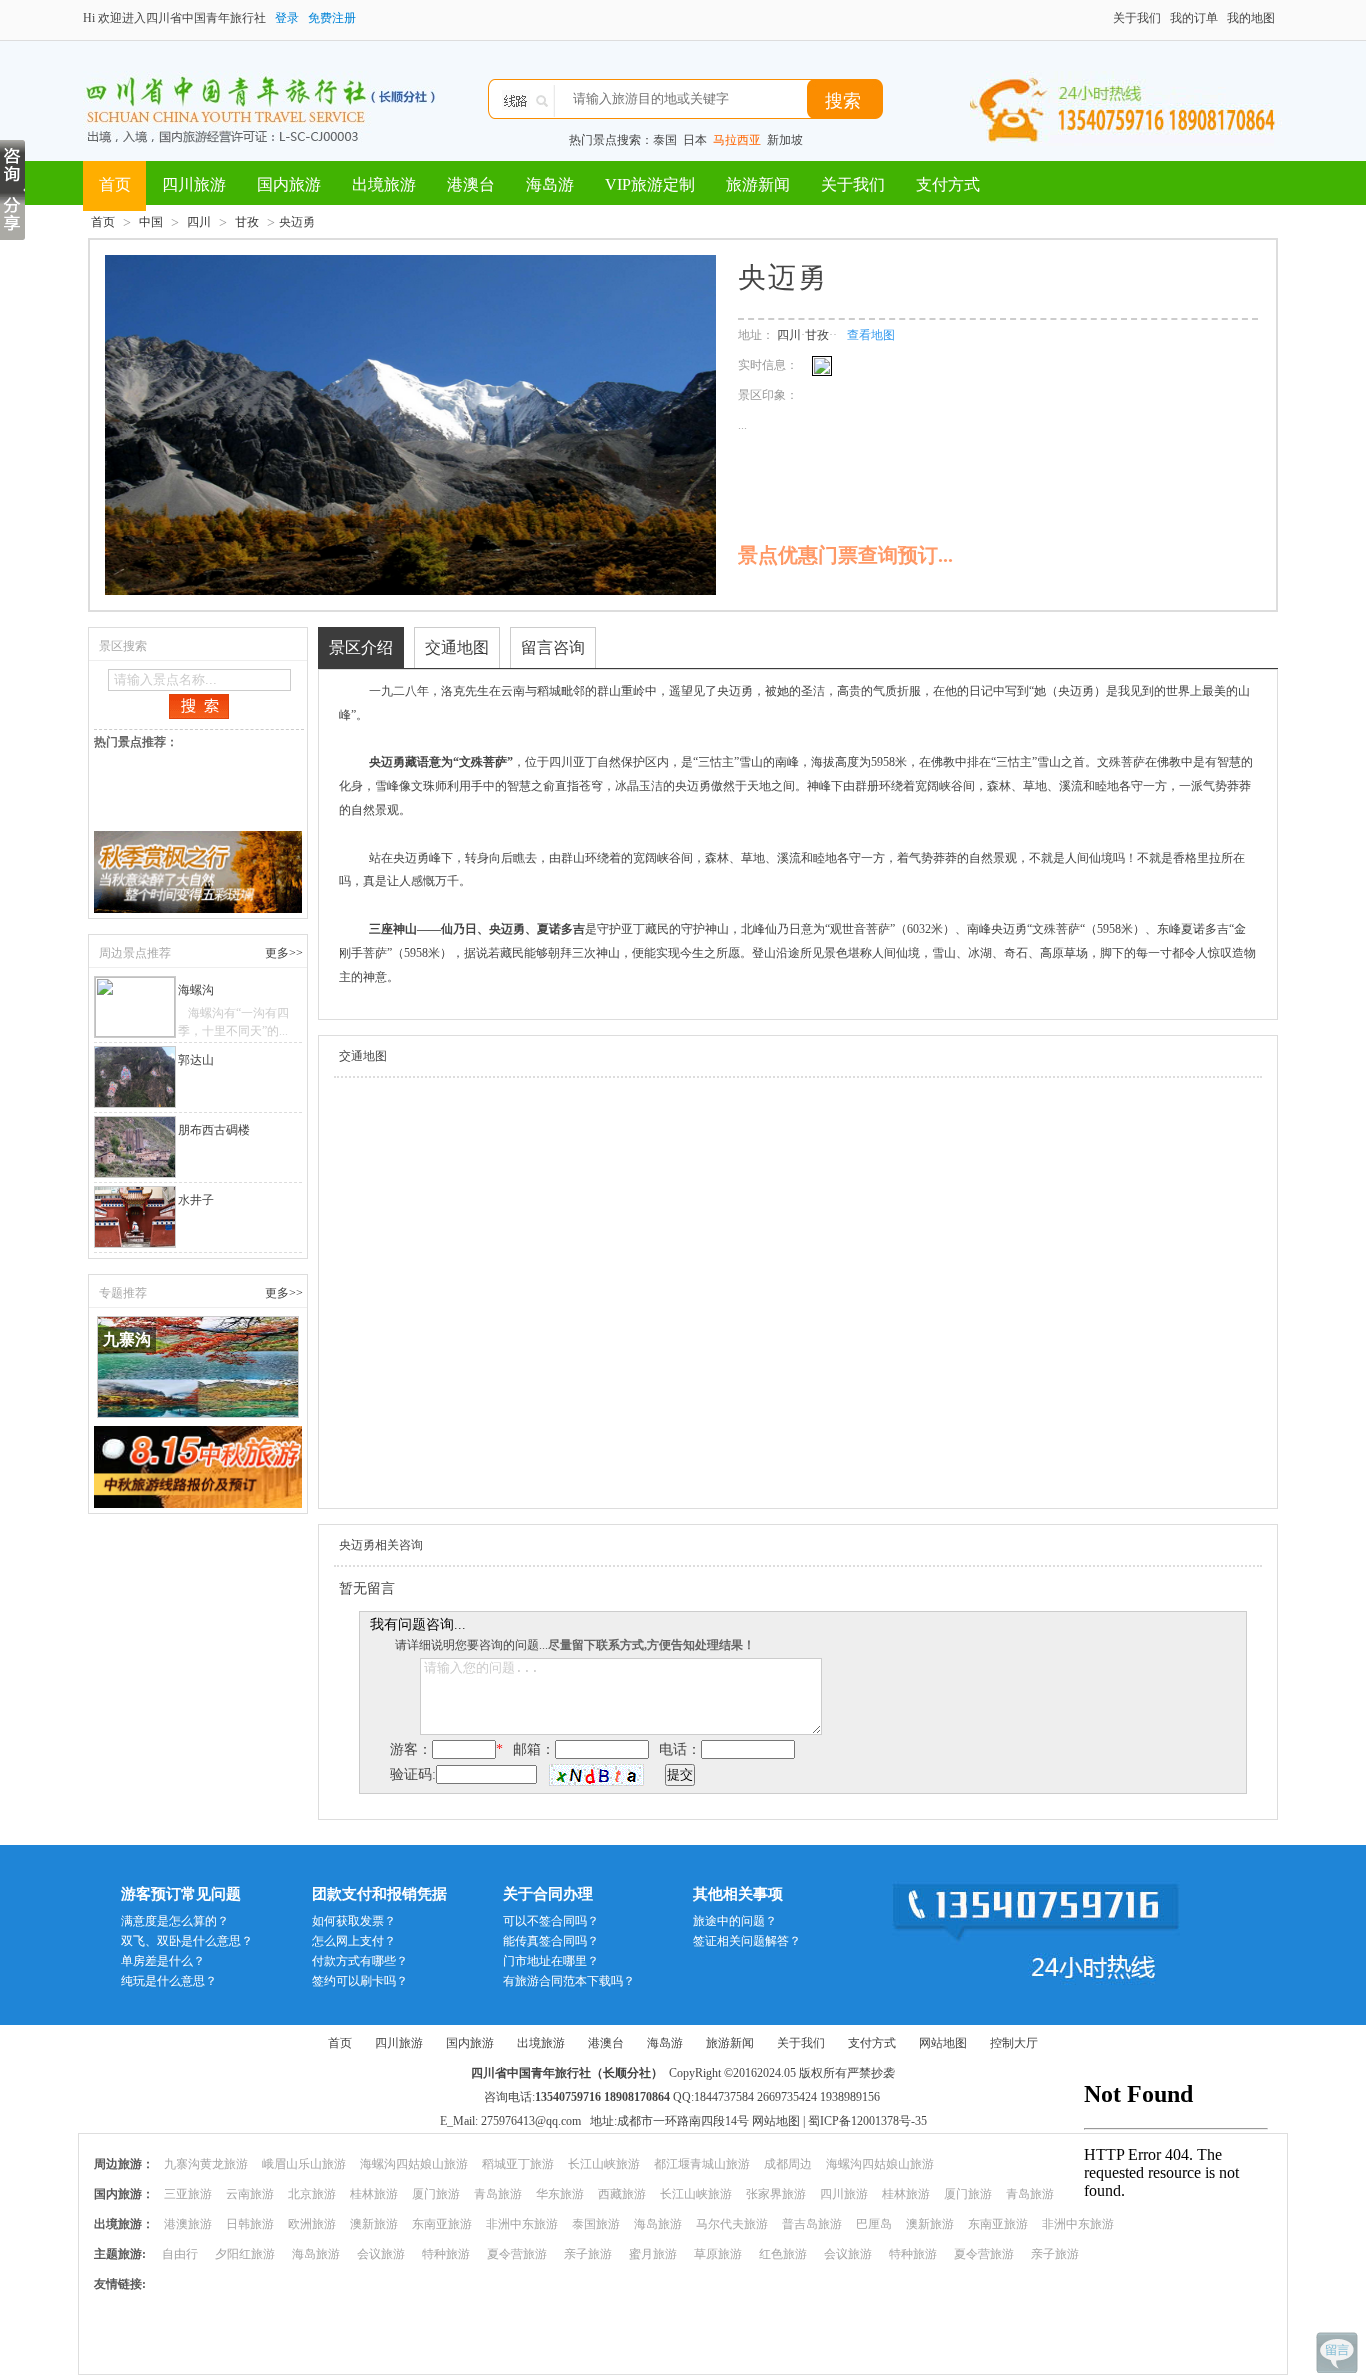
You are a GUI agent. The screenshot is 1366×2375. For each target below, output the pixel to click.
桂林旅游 (374, 2194)
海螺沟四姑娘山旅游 (414, 2164)
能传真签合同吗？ (551, 1941)
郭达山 (196, 1060)
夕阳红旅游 (245, 2254)
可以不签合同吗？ (551, 1921)
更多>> (284, 953)
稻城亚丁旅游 (518, 2164)
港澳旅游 (188, 2224)
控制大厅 (1014, 2043)
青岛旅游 (498, 2194)
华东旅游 (560, 2194)
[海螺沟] (136, 1007)
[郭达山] (136, 1077)
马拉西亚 (737, 140)
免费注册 (332, 18)
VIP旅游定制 (650, 184)
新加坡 (785, 140)
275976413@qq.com (531, 2121)
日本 (695, 140)
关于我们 (1137, 18)
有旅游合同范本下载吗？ (569, 1981)
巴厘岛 (874, 2224)
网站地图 (943, 2043)
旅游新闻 (758, 184)
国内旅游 (289, 184)
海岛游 (550, 184)
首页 (115, 184)
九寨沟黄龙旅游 (206, 2164)
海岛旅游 (658, 2224)
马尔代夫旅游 (732, 2224)
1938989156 (850, 2097)
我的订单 (1194, 18)
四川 (199, 222)
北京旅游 (312, 2194)
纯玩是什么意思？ (169, 1981)
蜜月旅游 (653, 2254)
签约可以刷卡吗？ (360, 1981)
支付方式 (948, 184)
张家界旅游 (776, 2194)
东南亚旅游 (442, 2224)
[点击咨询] (12, 165)
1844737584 (724, 2097)
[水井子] (136, 1217)
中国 (151, 222)
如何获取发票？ (354, 1921)
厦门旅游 (436, 2194)
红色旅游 (783, 2254)
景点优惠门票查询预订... (845, 555)
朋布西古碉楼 (214, 1130)
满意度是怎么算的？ (175, 1921)
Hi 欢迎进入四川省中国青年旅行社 (174, 18)
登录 (287, 18)
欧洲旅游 (312, 2224)
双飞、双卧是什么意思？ (187, 1941)
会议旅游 (381, 2254)
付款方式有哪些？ (360, 1961)
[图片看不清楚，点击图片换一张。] (596, 1774)
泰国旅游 (596, 2224)
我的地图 (1251, 18)
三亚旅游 (188, 2194)
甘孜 (247, 222)
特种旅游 (446, 2254)
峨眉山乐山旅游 (304, 2164)
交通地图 (457, 647)
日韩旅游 (250, 2224)
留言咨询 (553, 647)
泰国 (665, 140)
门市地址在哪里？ (551, 1961)
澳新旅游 (374, 2224)
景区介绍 (361, 647)
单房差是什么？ (163, 1961)
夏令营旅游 (517, 2254)
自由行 (180, 2254)
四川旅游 (194, 184)
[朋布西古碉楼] (136, 1147)
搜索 (843, 101)
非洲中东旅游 (522, 2224)
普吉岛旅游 (812, 2224)
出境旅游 (384, 184)
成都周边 (788, 2164)
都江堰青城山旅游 (702, 2164)
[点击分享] (12, 215)
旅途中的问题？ (735, 1921)
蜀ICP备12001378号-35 (867, 2121)
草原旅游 (718, 2254)
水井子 (196, 1200)
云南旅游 (250, 2194)
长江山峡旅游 (604, 2164)
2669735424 (787, 2097)
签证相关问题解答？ (747, 1941)
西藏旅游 (622, 2194)
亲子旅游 (588, 2254)
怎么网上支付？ (354, 1941)
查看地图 (871, 335)
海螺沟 (196, 990)
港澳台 (471, 184)
